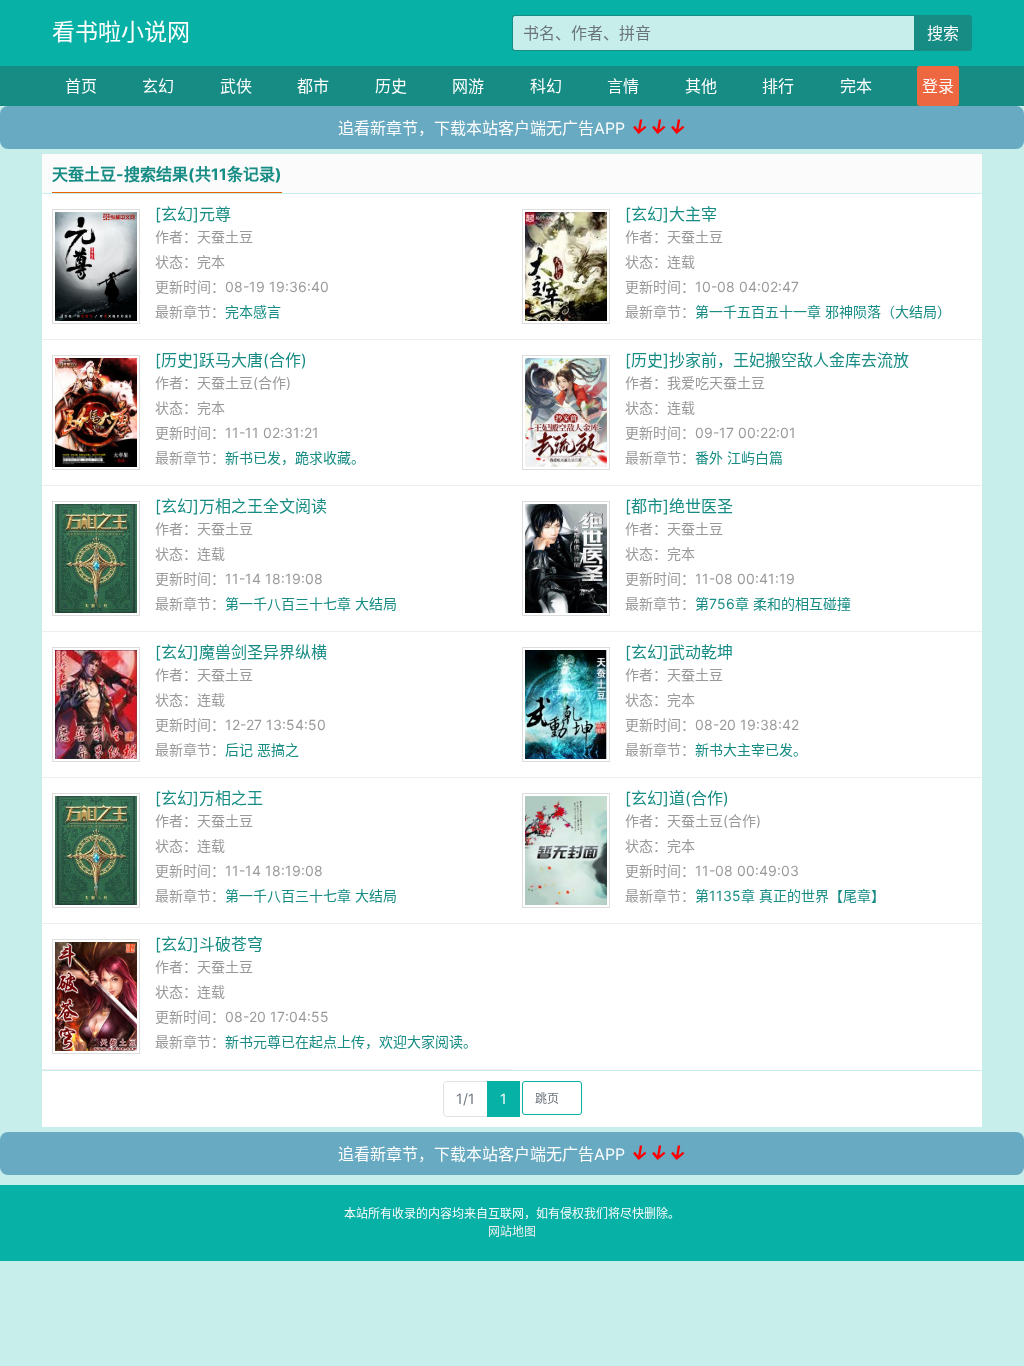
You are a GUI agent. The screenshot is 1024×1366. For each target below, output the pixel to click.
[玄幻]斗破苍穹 (209, 944)
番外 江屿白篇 (739, 457)
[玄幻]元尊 (193, 214)
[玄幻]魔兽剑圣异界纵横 (241, 652)
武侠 (236, 86)
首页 (81, 86)
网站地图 (512, 1231)
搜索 (943, 33)
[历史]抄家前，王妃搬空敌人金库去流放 (767, 360)
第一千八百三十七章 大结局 (311, 603)
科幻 (546, 86)
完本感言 (253, 311)
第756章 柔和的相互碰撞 (773, 603)
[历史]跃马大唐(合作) (231, 360)
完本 (856, 86)
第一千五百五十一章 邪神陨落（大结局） (823, 311)
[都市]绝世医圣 (679, 506)
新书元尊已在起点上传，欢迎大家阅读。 (351, 1041)
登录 (938, 86)
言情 (623, 86)
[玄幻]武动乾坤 (679, 652)
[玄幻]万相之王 (209, 798)
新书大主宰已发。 (751, 749)
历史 (391, 86)
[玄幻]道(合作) (677, 798)
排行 (778, 86)
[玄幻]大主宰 (671, 214)
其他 (701, 86)
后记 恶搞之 (262, 749)
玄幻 (158, 86)
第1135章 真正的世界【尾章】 (790, 895)
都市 (313, 86)
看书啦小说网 (121, 32)
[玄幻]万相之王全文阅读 (241, 506)
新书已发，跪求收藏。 (295, 457)
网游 (468, 86)
